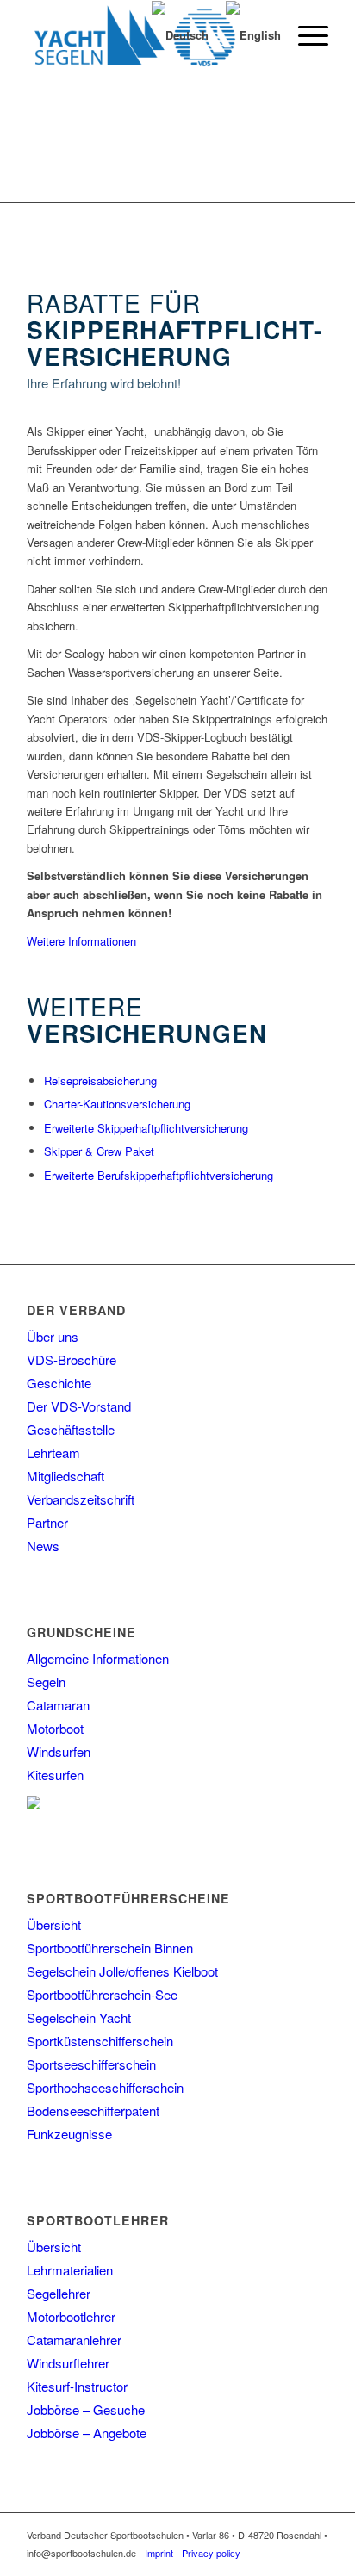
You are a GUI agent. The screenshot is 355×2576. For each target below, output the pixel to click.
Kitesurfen (55, 1775)
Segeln (46, 1682)
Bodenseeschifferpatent (93, 2110)
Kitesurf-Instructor (77, 2386)
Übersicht (54, 1924)
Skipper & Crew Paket (99, 1151)
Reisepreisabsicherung (100, 1080)
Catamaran (58, 1705)
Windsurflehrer (68, 2363)
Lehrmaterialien (70, 2270)
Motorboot (55, 1728)
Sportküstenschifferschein (100, 2041)
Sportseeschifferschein (91, 2064)
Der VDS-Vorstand (79, 1406)
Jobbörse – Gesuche (86, 2409)
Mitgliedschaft (65, 1476)
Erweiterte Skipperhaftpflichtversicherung (146, 1128)
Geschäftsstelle (71, 1429)
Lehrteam (53, 1452)
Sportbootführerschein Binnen (110, 1948)
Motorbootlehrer (71, 2316)
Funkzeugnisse (69, 2134)
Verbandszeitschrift (81, 1499)
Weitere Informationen (81, 941)
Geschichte (59, 1383)
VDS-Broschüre (72, 1359)
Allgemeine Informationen (98, 1658)
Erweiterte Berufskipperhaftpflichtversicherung (159, 1175)
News (43, 1546)
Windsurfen (59, 1751)
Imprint (159, 2553)
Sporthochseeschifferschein (105, 2087)
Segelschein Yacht (79, 2017)
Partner (47, 1522)
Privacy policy (211, 2553)
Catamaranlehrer (74, 2340)
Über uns (53, 1336)
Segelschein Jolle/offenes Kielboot (122, 1971)
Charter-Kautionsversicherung (117, 1104)
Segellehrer (59, 2293)
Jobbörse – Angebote (87, 2433)
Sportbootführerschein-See (102, 1994)
